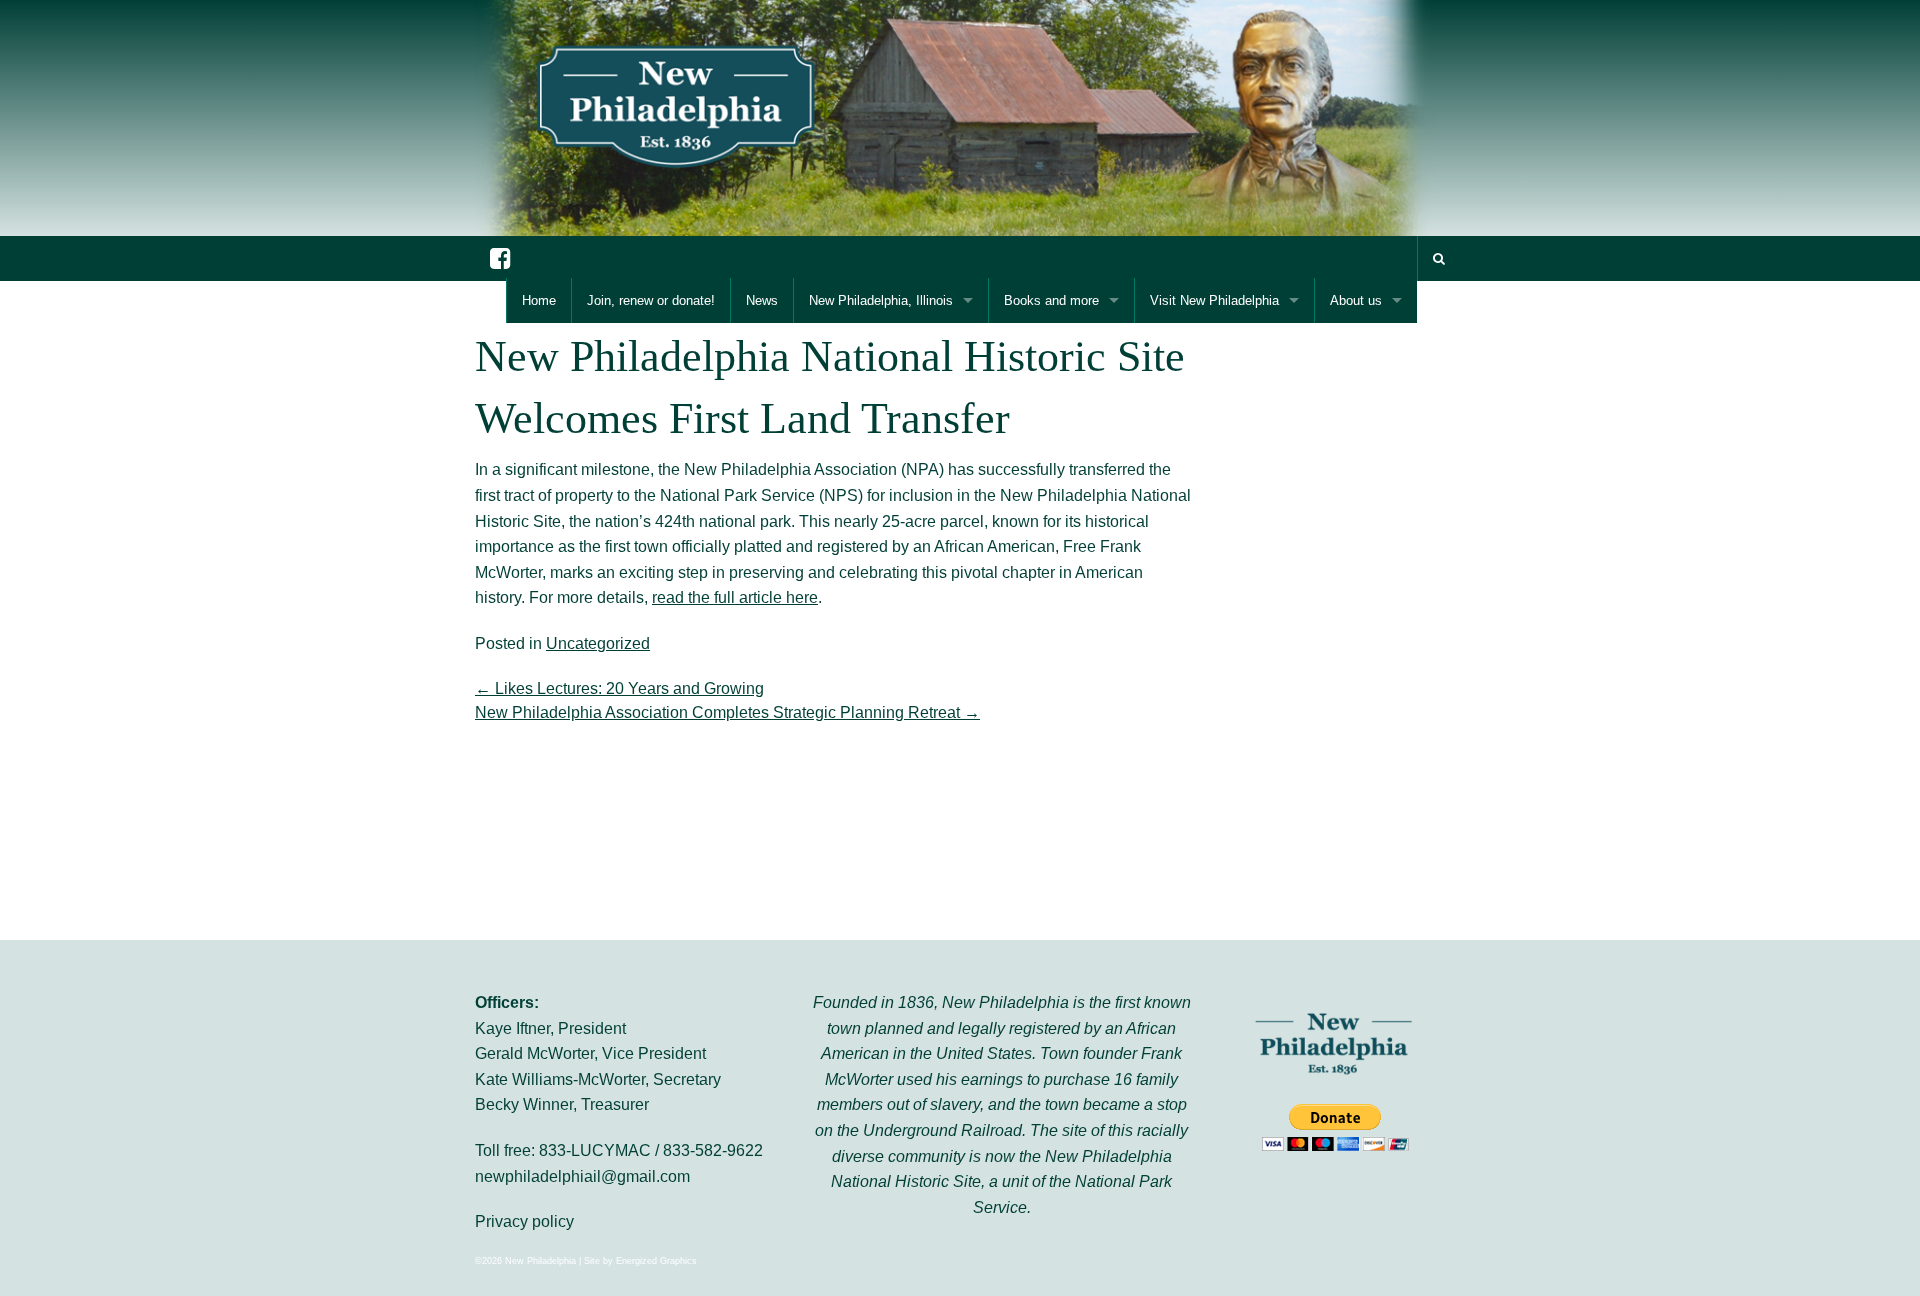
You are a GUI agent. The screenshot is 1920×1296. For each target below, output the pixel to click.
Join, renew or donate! (651, 300)
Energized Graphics (656, 1261)
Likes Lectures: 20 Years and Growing (619, 688)
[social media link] (500, 258)
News (762, 300)
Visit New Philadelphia (1214, 300)
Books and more (1051, 300)
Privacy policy (524, 1221)
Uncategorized (598, 643)
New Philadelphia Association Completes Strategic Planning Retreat (727, 712)
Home (539, 300)
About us (1356, 300)
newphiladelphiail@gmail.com (582, 1176)
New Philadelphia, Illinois (881, 300)
